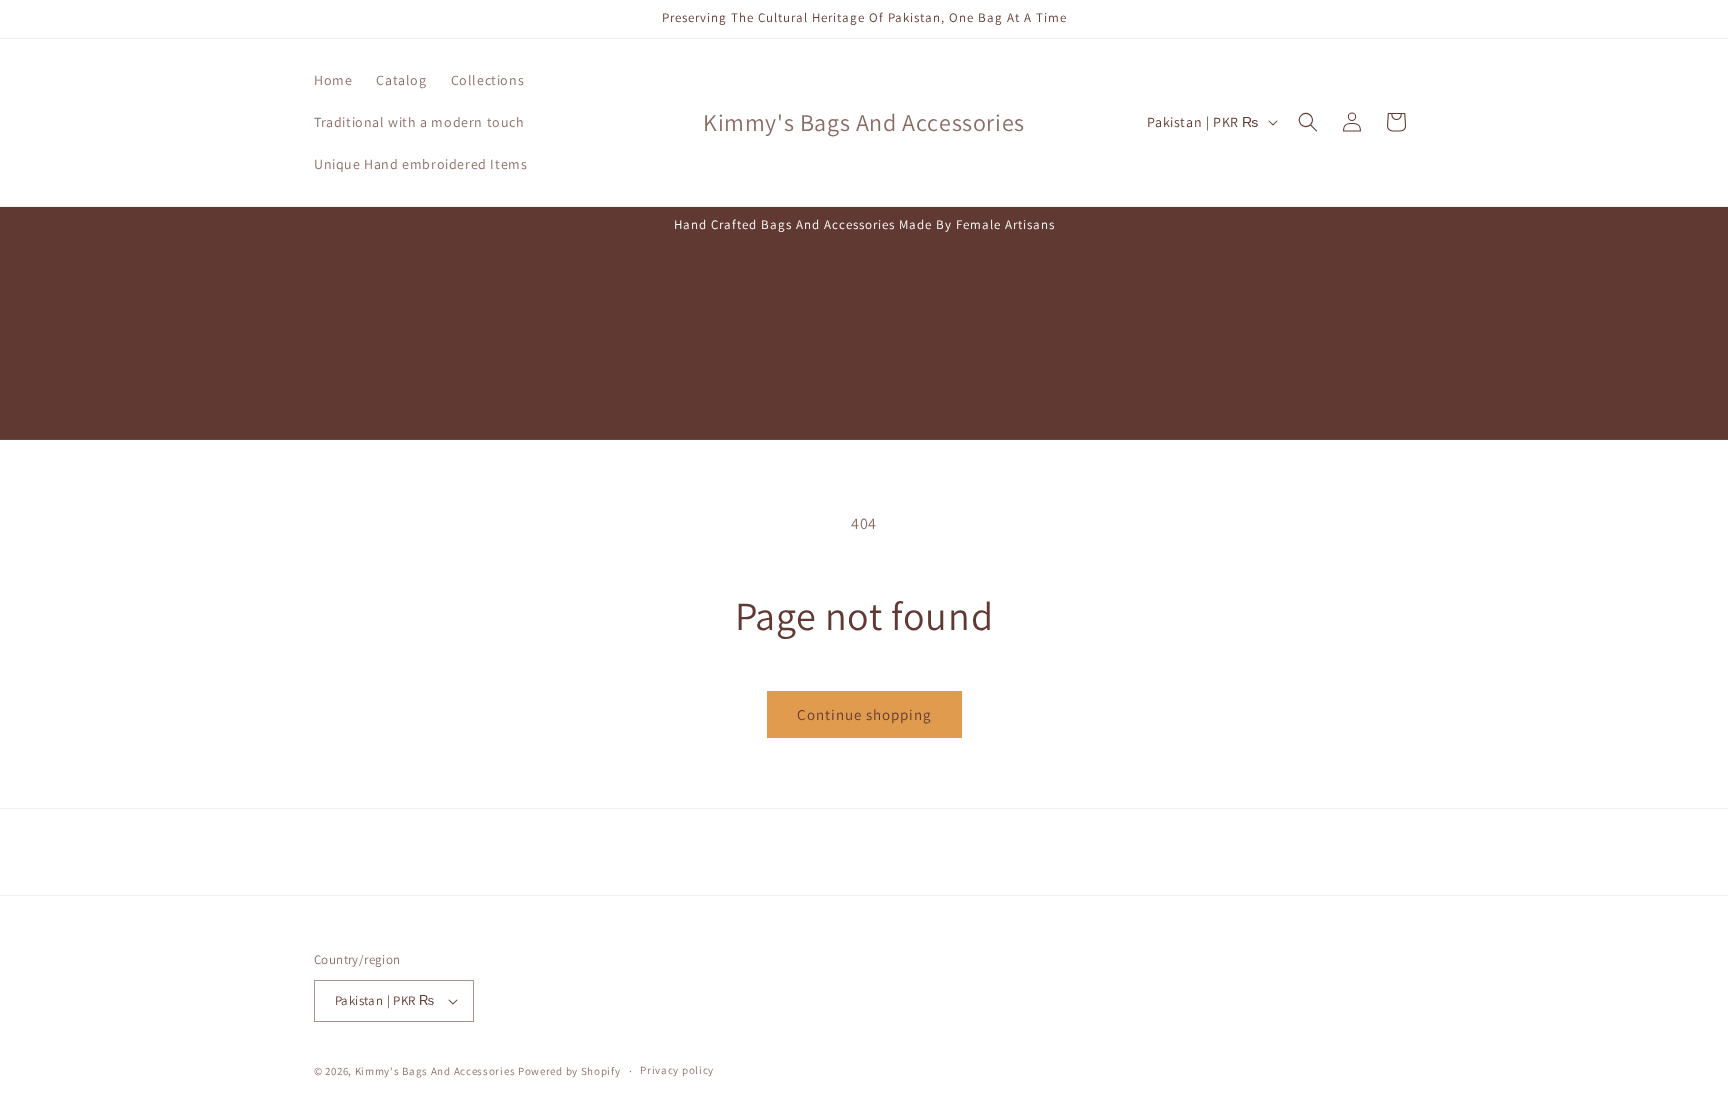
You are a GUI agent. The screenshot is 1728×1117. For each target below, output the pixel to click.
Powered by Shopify (569, 1071)
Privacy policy (677, 1070)
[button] (1308, 122)
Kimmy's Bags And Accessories (435, 1071)
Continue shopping (864, 714)
